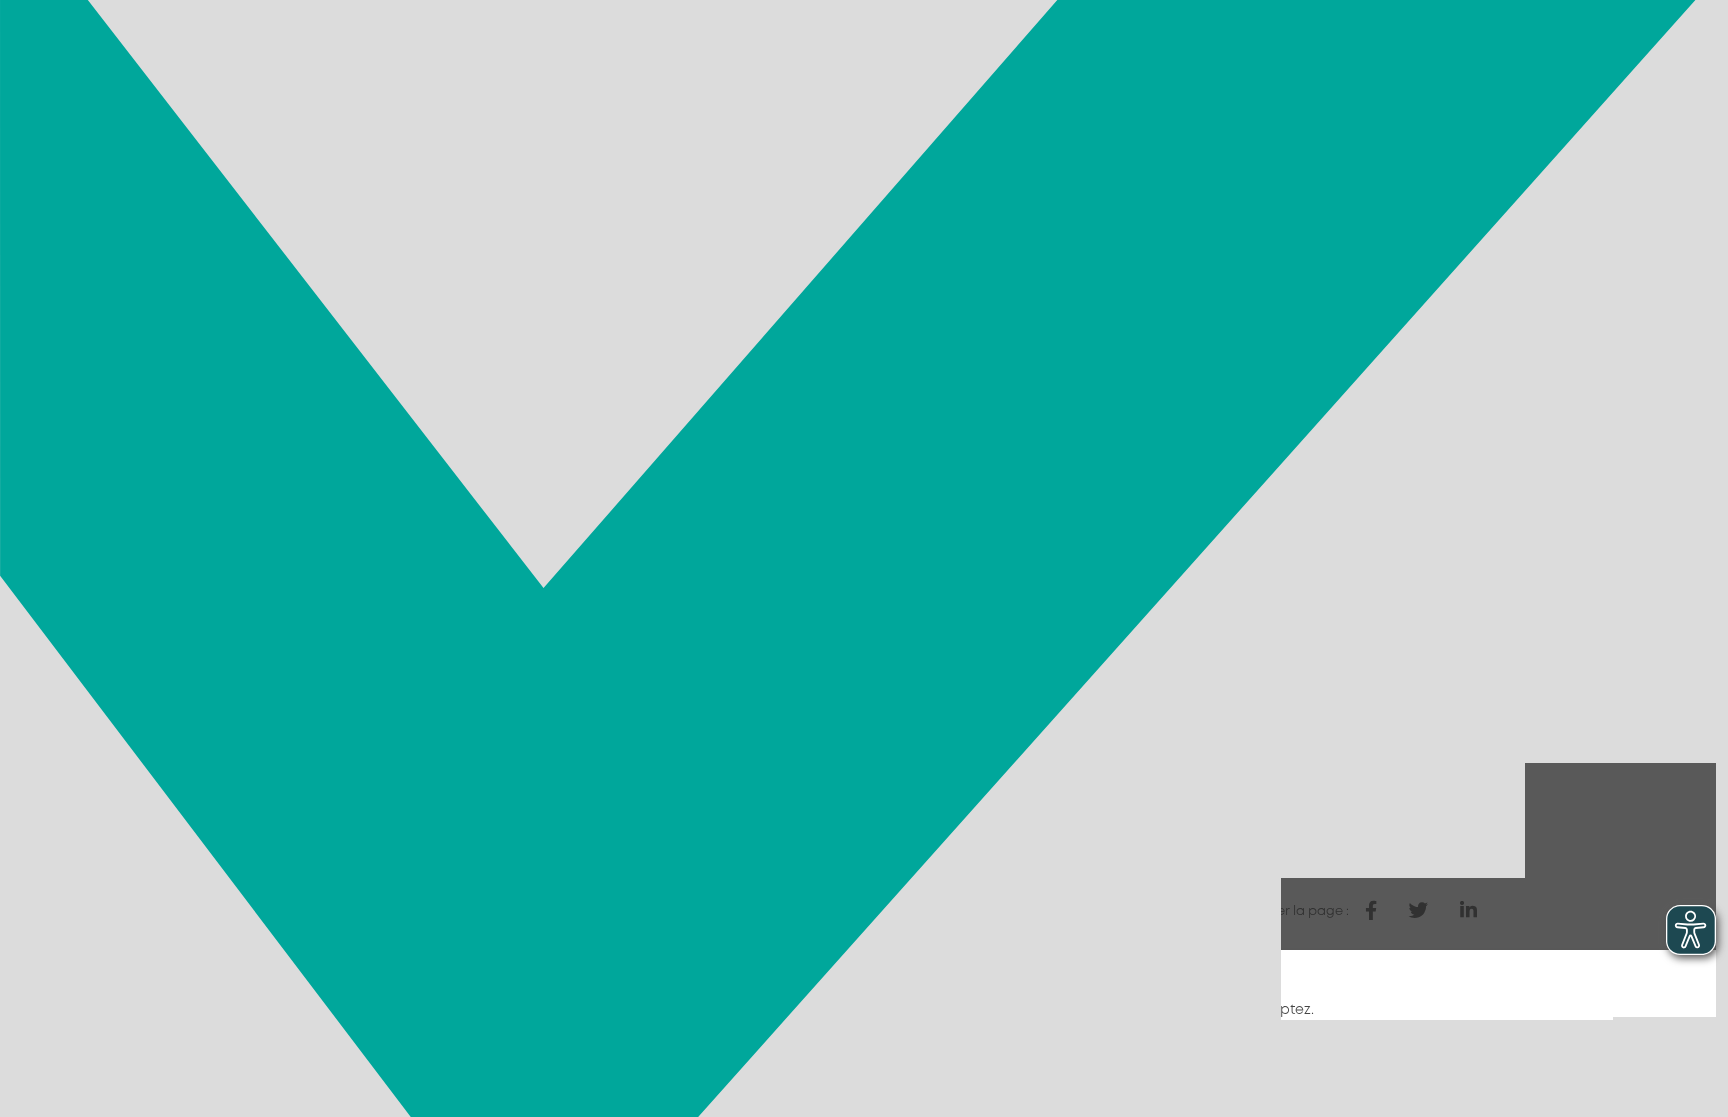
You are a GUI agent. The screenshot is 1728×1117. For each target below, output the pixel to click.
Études (1281, 82)
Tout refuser (1242, 1052)
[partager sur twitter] (1418, 911)
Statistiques (1170, 82)
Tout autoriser (1377, 1052)
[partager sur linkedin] (1468, 911)
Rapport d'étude (775, 701)
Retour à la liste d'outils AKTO (353, 912)
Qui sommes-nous (1415, 82)
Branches (804, 82)
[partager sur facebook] (1371, 911)
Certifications (1029, 82)
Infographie (758, 757)
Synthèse (749, 729)
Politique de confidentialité (366, 1101)
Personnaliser (348, 1052)
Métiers (907, 82)
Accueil (258, 155)
